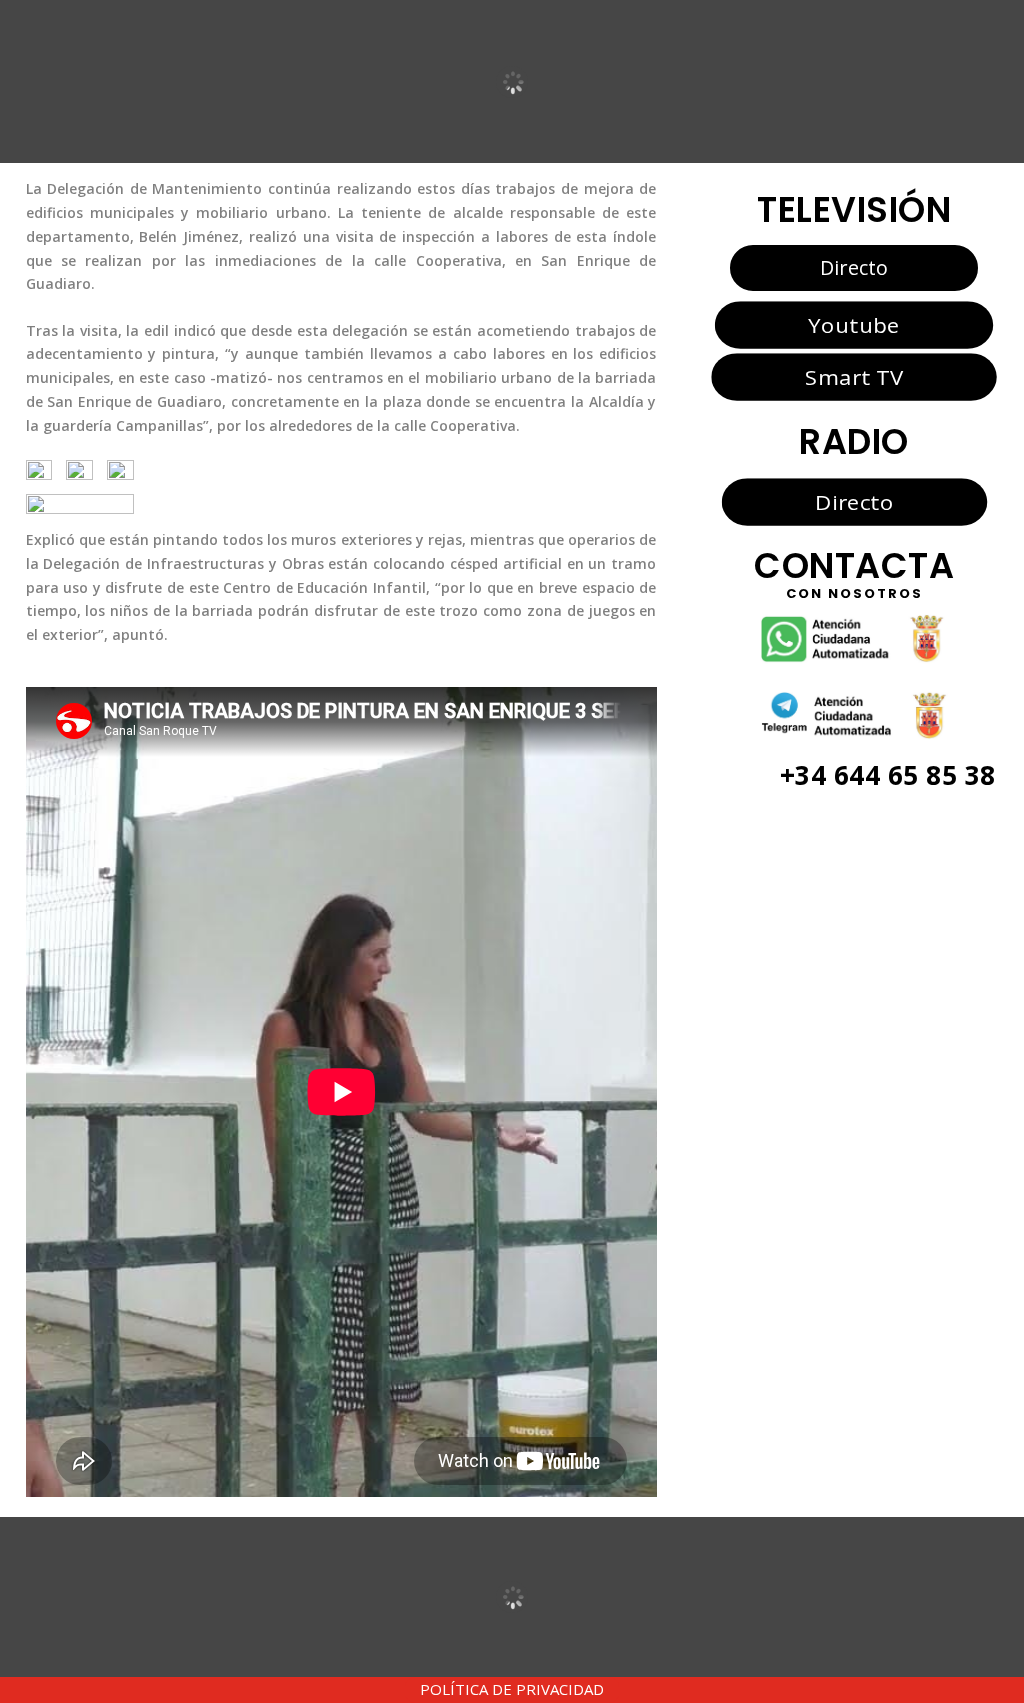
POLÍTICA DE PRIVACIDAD (512, 1689)
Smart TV (854, 377)
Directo (854, 267)
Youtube (853, 324)
